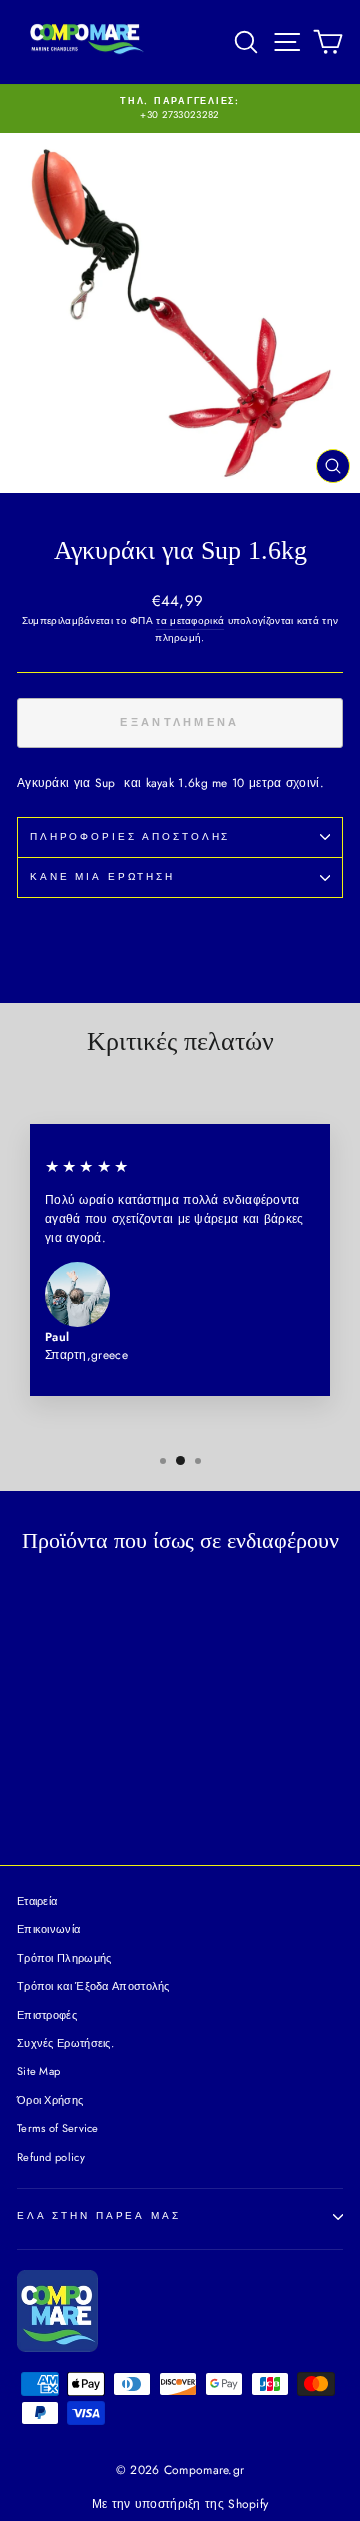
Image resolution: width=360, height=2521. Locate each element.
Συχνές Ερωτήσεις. (65, 2043)
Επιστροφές (47, 2015)
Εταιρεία (37, 1901)
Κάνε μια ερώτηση (102, 877)
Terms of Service (58, 2128)
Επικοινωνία (48, 1929)
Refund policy (51, 2157)
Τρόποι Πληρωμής (64, 1958)
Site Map (38, 2071)
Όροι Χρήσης (50, 2100)
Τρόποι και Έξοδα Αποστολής (93, 1986)
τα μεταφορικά (190, 620)
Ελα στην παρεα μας (99, 2216)
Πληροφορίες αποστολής (130, 837)
